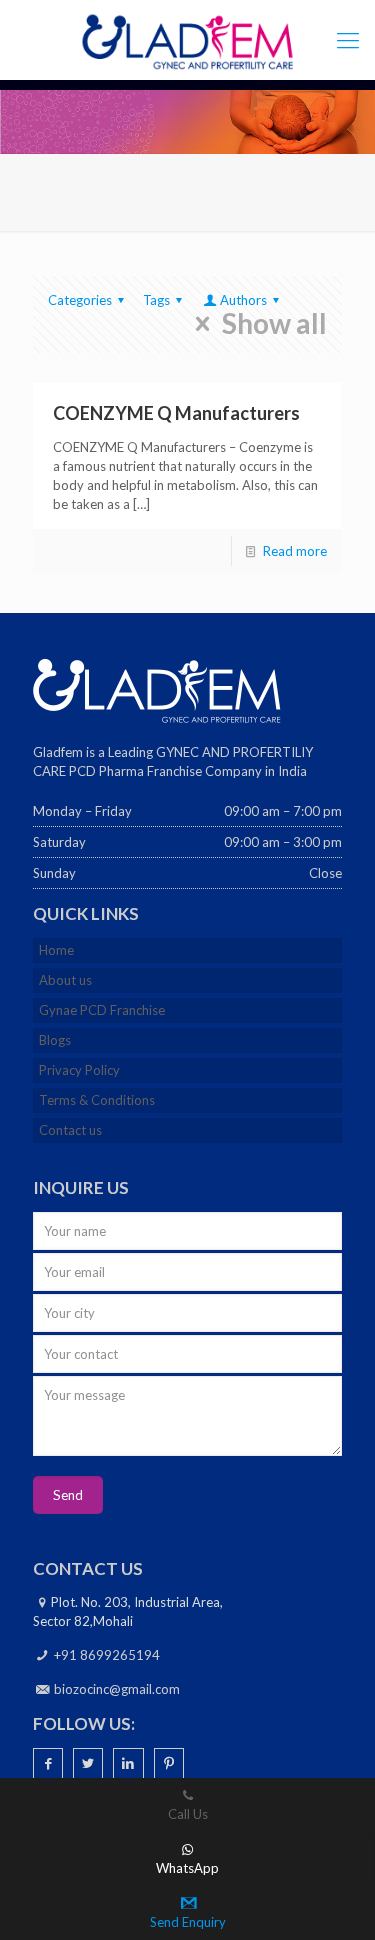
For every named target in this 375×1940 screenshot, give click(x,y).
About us (65, 980)
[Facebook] (48, 1763)
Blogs (55, 1040)
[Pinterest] (169, 1763)
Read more (295, 551)
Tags (156, 300)
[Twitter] (88, 1763)
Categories (80, 300)
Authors (243, 300)
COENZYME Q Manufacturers (176, 413)
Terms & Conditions (97, 1100)
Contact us (70, 1130)
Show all (274, 324)
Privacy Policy (79, 1070)
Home (56, 950)
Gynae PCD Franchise (102, 1010)
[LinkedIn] (128, 1763)
